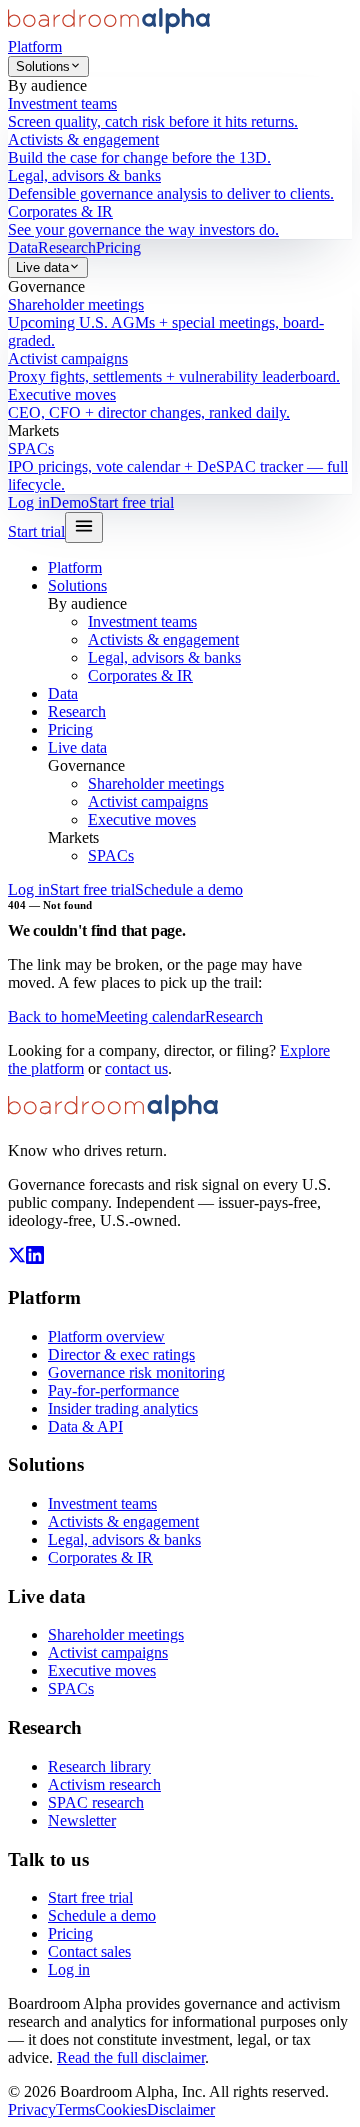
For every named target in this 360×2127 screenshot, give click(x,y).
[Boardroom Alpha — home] (109, 28)
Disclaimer (181, 2109)
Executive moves (142, 819)
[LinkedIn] (35, 1258)
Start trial (36, 531)
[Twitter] (17, 1258)
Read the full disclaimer (131, 2057)
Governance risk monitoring (136, 1372)
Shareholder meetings (156, 783)
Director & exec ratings (121, 1354)
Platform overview (106, 1336)
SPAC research (96, 1802)
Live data (42, 267)
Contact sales (89, 1951)
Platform (35, 46)
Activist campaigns (148, 801)
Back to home (52, 1016)
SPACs (111, 855)
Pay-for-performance (113, 1390)
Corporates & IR (140, 675)
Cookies (121, 2109)
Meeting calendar (150, 1016)
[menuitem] (180, 113)
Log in (29, 502)
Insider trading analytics (123, 1408)
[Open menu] (84, 527)
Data (23, 247)
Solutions (43, 66)
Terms (75, 2109)
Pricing (118, 247)
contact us (136, 1068)
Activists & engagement (163, 639)
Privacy (32, 2109)
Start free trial (131, 502)
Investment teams (142, 621)
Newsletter (82, 1820)
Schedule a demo (189, 889)
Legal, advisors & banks (164, 657)
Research (67, 247)
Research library (99, 1766)
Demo (69, 502)
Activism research (104, 1784)
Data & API (85, 1426)
